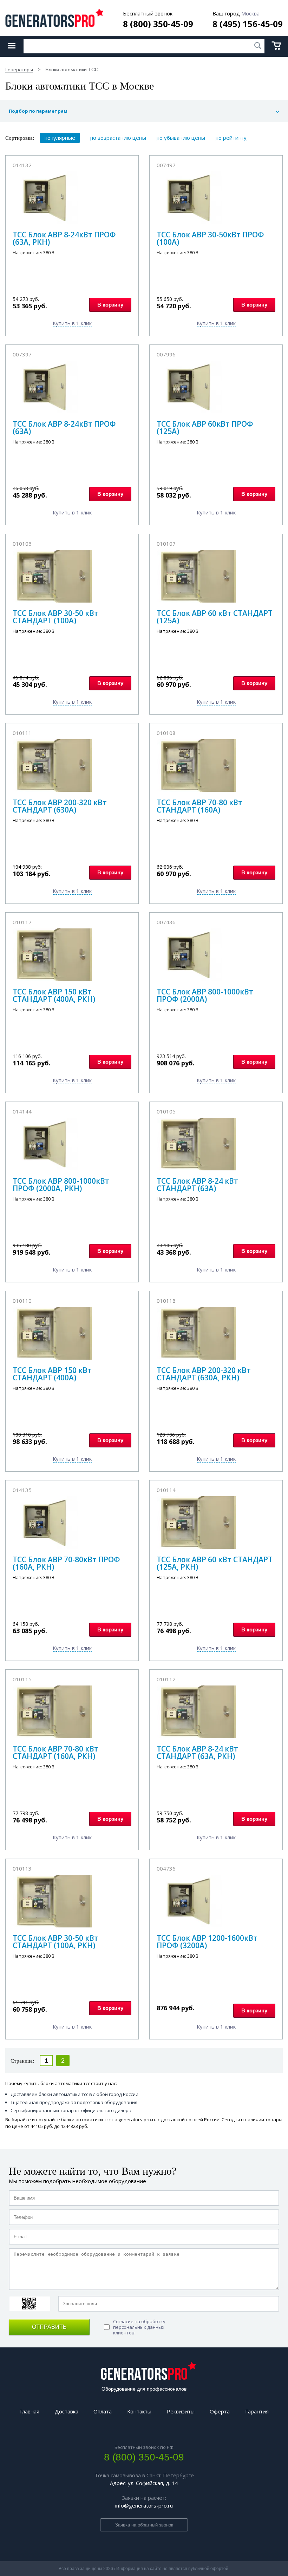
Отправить (49, 2327)
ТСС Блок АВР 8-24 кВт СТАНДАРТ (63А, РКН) (197, 1752)
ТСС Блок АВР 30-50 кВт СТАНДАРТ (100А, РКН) (55, 1942)
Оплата (103, 2411)
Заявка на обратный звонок (144, 2525)
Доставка (67, 2411)
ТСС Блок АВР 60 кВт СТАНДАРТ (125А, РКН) (215, 1563)
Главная (29, 2411)
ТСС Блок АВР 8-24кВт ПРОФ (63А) (64, 428)
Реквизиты (181, 2411)
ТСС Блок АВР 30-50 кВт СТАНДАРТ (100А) (55, 617)
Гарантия (257, 2411)
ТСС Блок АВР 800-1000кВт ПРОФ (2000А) (205, 995)
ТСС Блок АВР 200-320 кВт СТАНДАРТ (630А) (60, 806)
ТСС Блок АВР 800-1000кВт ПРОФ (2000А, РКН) (61, 1185)
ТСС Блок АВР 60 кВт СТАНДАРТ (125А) (215, 617)
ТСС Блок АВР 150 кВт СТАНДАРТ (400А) (52, 1374)
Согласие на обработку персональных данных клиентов (139, 2327)
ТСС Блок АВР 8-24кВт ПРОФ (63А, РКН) (64, 238)
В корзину (110, 305)
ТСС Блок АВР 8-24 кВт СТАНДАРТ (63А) (197, 1185)
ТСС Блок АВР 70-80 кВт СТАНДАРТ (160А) (199, 806)
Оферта (220, 2411)
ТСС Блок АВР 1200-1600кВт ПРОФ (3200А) (207, 1942)
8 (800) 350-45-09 (158, 24)
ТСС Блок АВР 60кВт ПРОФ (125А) (205, 428)
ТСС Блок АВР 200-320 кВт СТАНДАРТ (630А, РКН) (204, 1374)
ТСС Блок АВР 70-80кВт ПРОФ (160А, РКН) (66, 1563)
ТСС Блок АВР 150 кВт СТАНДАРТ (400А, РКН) (54, 995)
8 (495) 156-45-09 (248, 24)
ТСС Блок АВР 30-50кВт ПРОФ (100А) (210, 238)
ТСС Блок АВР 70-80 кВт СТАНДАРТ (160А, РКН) (55, 1752)
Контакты (139, 2411)
